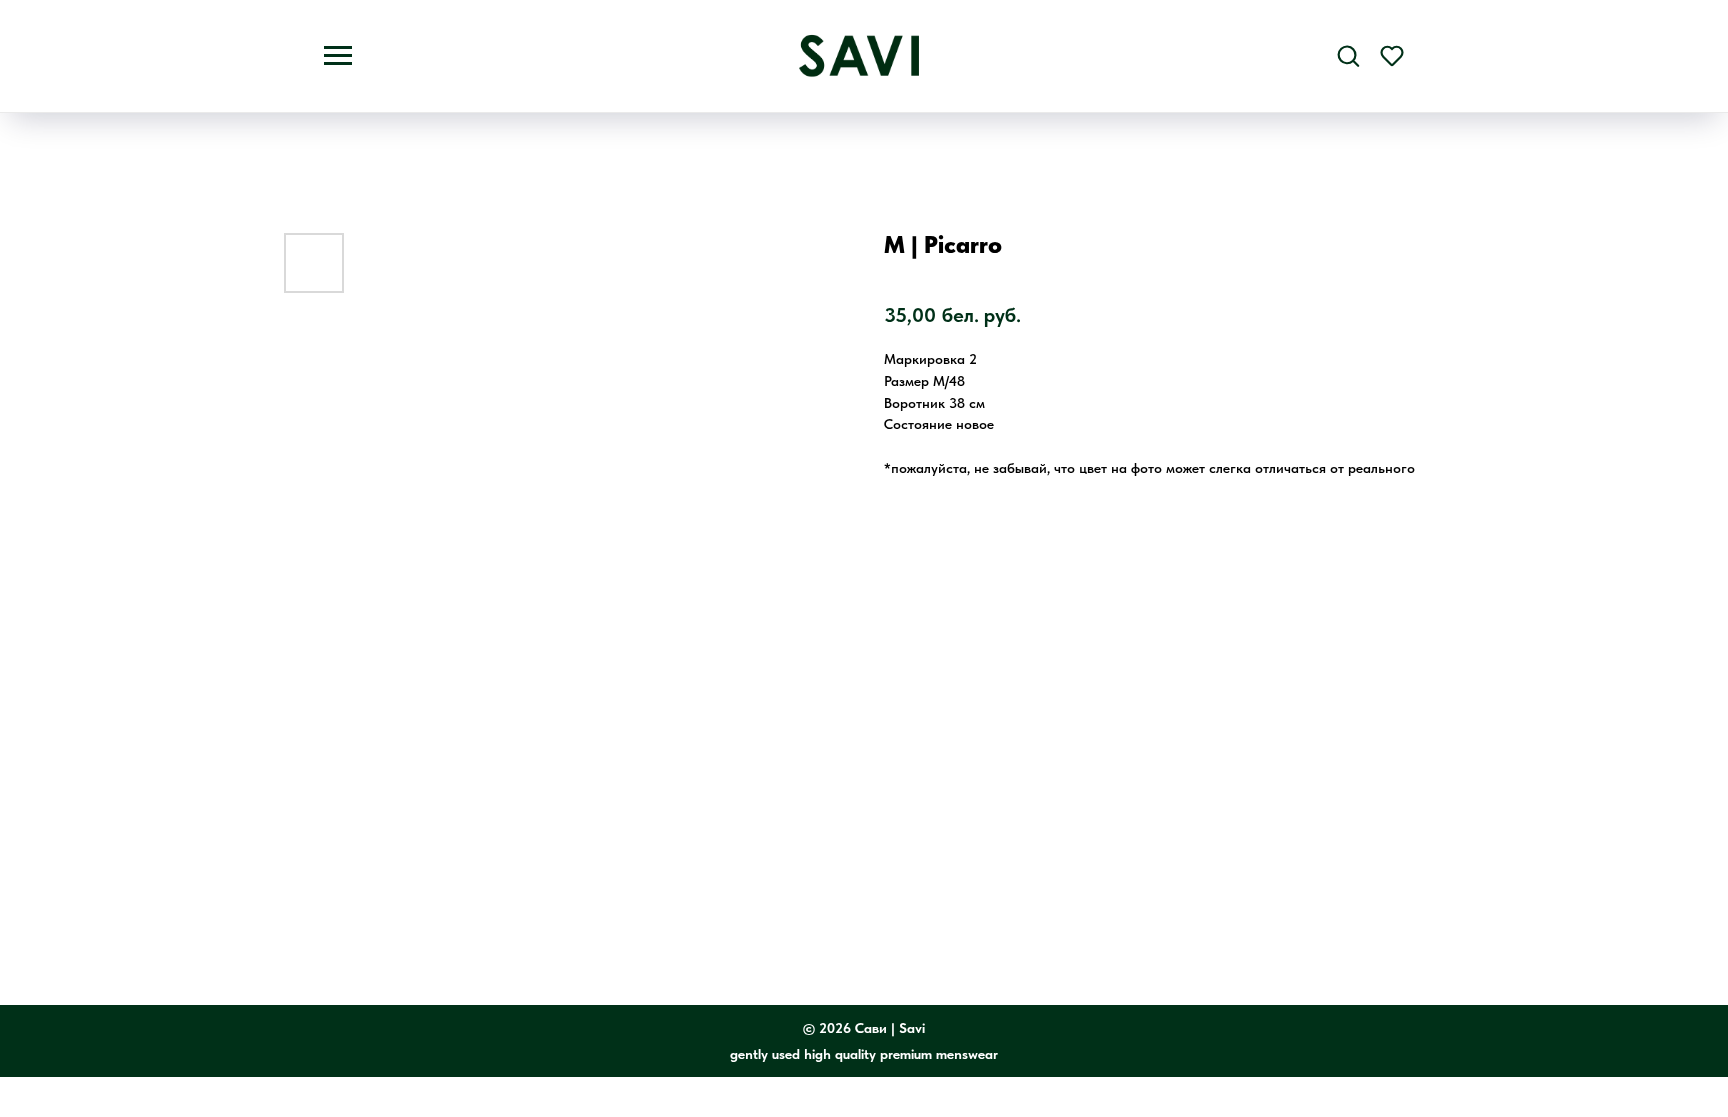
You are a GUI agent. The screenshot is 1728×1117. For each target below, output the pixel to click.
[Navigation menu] (338, 56)
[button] (1348, 55)
